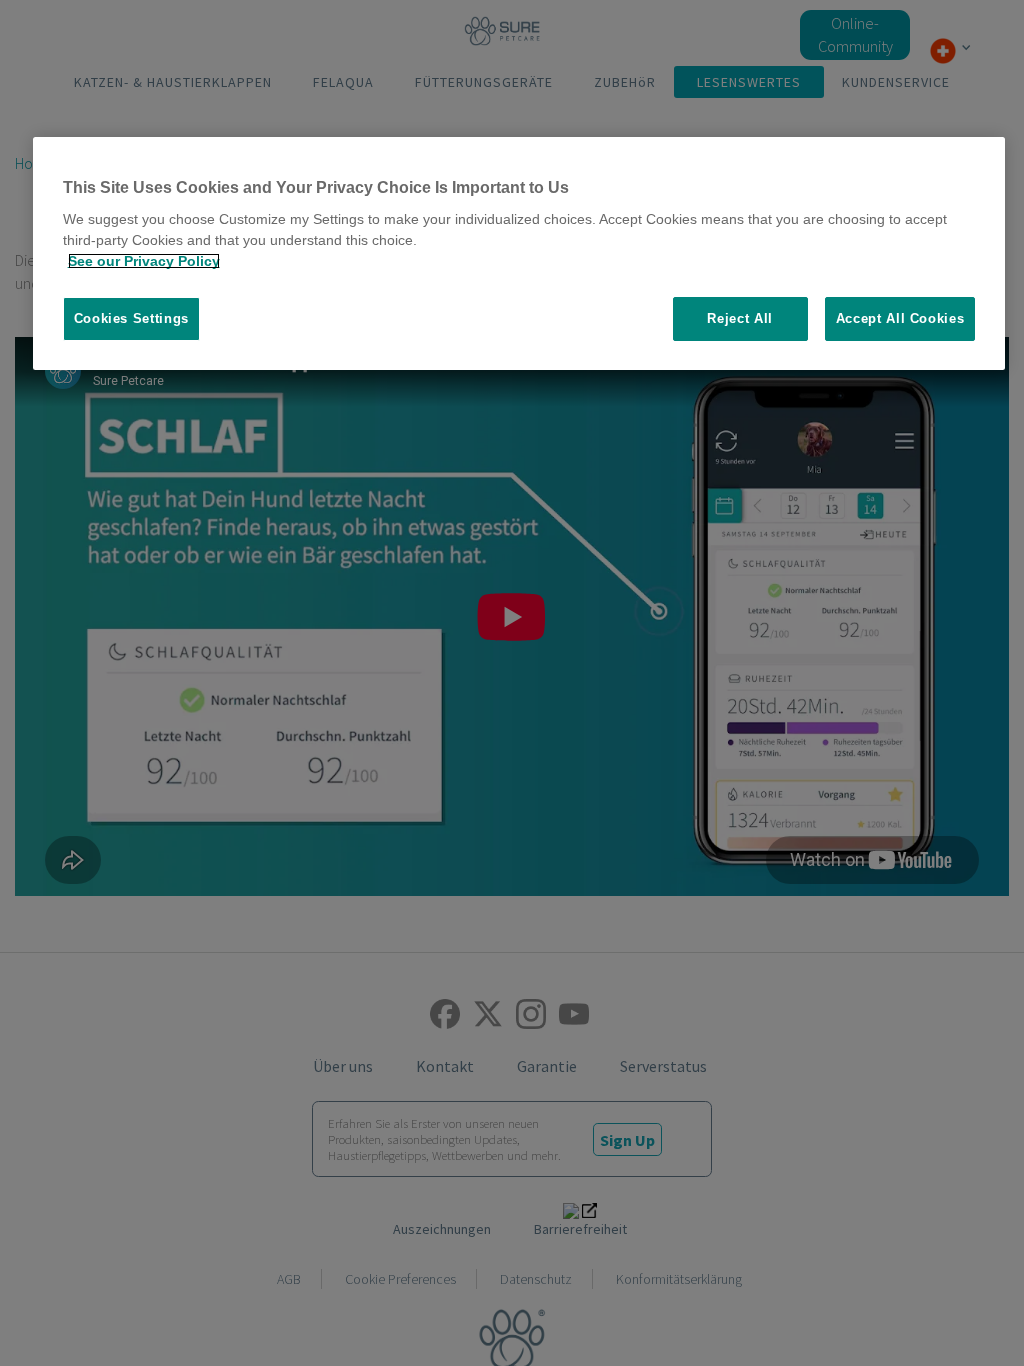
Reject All (740, 318)
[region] (519, 254)
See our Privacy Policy (144, 261)
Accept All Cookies (900, 318)
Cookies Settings (131, 318)
